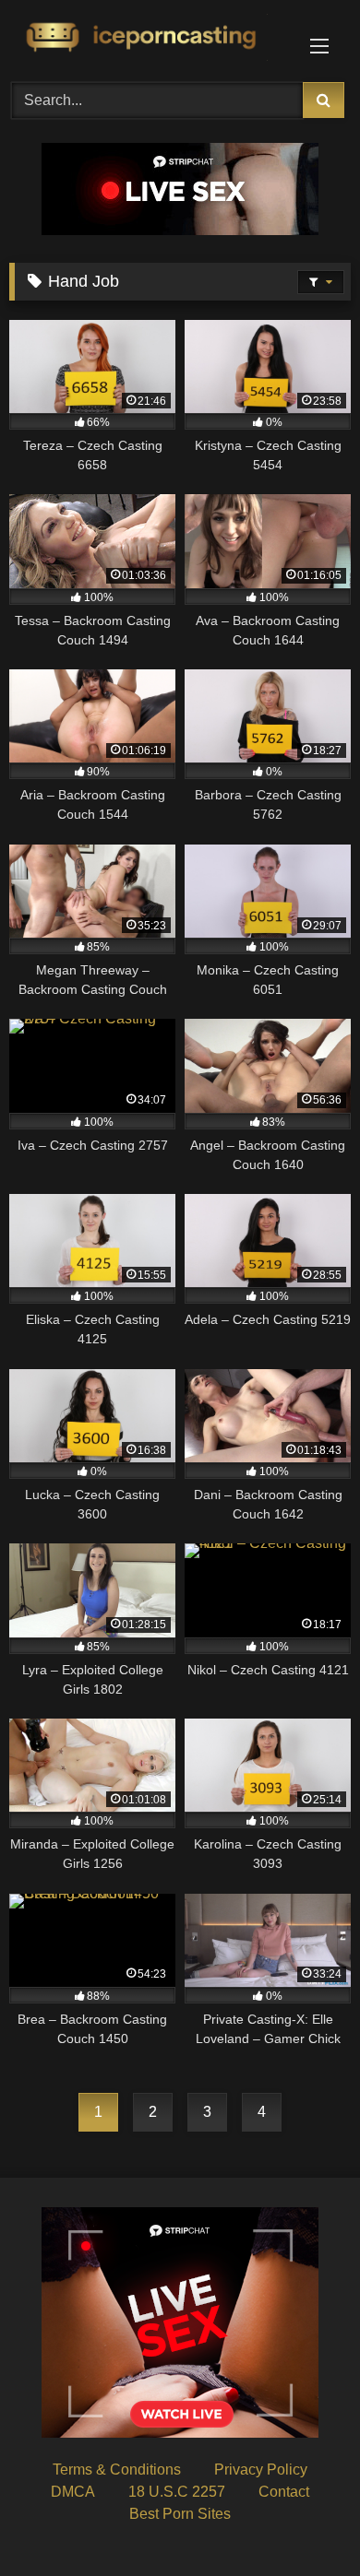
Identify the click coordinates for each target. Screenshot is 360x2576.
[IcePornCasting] (148, 38)
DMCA (73, 2492)
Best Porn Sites (180, 2514)
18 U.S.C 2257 (177, 2492)
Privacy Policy (261, 2470)
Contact (284, 2492)
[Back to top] (303, 2521)
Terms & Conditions (117, 2470)
